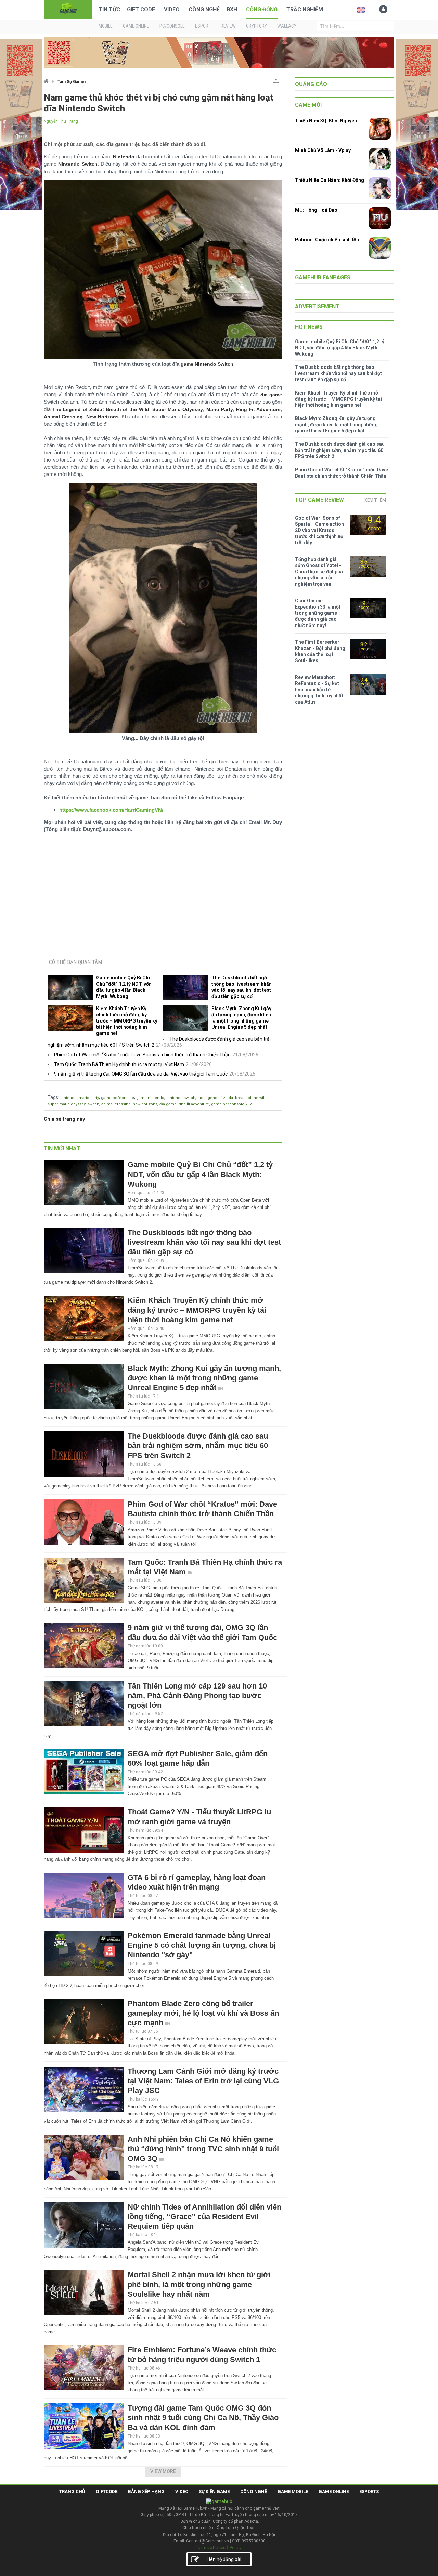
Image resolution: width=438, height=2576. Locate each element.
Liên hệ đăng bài (224, 2559)
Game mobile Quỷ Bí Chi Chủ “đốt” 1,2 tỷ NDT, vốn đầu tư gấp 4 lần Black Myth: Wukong (124, 987)
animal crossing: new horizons (129, 1104)
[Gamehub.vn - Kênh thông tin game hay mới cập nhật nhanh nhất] (68, 9)
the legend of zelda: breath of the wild (232, 1098)
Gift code (141, 9)
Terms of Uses (211, 2547)
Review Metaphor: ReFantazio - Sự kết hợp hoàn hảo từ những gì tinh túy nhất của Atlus (319, 690)
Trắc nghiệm (305, 9)
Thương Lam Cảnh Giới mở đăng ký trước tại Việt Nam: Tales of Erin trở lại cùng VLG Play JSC (203, 2081)
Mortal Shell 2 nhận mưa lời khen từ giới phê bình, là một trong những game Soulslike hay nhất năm (199, 2284)
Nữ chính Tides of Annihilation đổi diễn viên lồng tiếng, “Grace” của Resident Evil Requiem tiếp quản (204, 2217)
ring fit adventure (194, 1104)
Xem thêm (375, 500)
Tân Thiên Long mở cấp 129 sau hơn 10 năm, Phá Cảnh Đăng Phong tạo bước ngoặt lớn (197, 1696)
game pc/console (118, 1098)
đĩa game (168, 1104)
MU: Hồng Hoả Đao (316, 210)
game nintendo (150, 1098)
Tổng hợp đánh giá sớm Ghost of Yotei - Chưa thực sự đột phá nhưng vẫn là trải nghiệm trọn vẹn (319, 572)
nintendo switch (181, 1098)
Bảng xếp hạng (146, 2491)
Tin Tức (109, 9)
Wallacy (287, 26)
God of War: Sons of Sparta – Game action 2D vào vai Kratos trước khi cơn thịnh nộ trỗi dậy (319, 530)
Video (172, 9)
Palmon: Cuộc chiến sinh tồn (327, 240)
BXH (232, 9)
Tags (53, 1097)
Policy (235, 2547)
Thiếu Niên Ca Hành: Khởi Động (330, 180)
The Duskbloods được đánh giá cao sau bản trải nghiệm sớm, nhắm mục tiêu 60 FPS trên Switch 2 (198, 1446)
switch (93, 1104)
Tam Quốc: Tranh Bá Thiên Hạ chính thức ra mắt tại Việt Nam (119, 1064)
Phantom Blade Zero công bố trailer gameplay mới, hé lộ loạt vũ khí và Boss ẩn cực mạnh (203, 2013)
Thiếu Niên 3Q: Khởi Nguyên (326, 121)
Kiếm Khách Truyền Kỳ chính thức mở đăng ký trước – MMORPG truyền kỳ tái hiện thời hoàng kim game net (127, 1021)
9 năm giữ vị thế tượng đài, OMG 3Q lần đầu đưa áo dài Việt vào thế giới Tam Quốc (141, 1074)
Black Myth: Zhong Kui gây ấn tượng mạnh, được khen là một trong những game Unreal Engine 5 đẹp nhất (241, 1018)
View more (163, 2471)
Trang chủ (72, 2491)
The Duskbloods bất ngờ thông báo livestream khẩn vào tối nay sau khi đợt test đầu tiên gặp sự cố (242, 987)
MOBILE (106, 26)
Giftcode (107, 2491)
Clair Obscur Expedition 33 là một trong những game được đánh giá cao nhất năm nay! (318, 613)
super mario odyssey (67, 1104)
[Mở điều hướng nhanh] (276, 80)
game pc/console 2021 (232, 1104)
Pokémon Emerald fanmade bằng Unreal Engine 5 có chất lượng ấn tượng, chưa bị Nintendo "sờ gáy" (202, 1945)
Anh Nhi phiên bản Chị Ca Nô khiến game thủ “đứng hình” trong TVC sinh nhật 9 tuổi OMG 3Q (203, 2149)
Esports (369, 2491)
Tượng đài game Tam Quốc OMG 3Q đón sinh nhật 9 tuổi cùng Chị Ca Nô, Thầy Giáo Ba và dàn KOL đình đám (203, 2418)
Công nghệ (204, 9)
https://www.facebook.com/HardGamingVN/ (111, 810)
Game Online (334, 2491)
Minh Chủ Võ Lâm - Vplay (323, 150)
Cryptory (256, 26)
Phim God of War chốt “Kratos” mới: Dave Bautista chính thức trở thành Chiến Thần (142, 1055)
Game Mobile (293, 2491)
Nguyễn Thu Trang (61, 121)
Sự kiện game (214, 2491)
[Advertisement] (163, 896)
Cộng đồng (262, 9)
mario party (89, 1098)
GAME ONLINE (136, 26)
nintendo (68, 1098)
